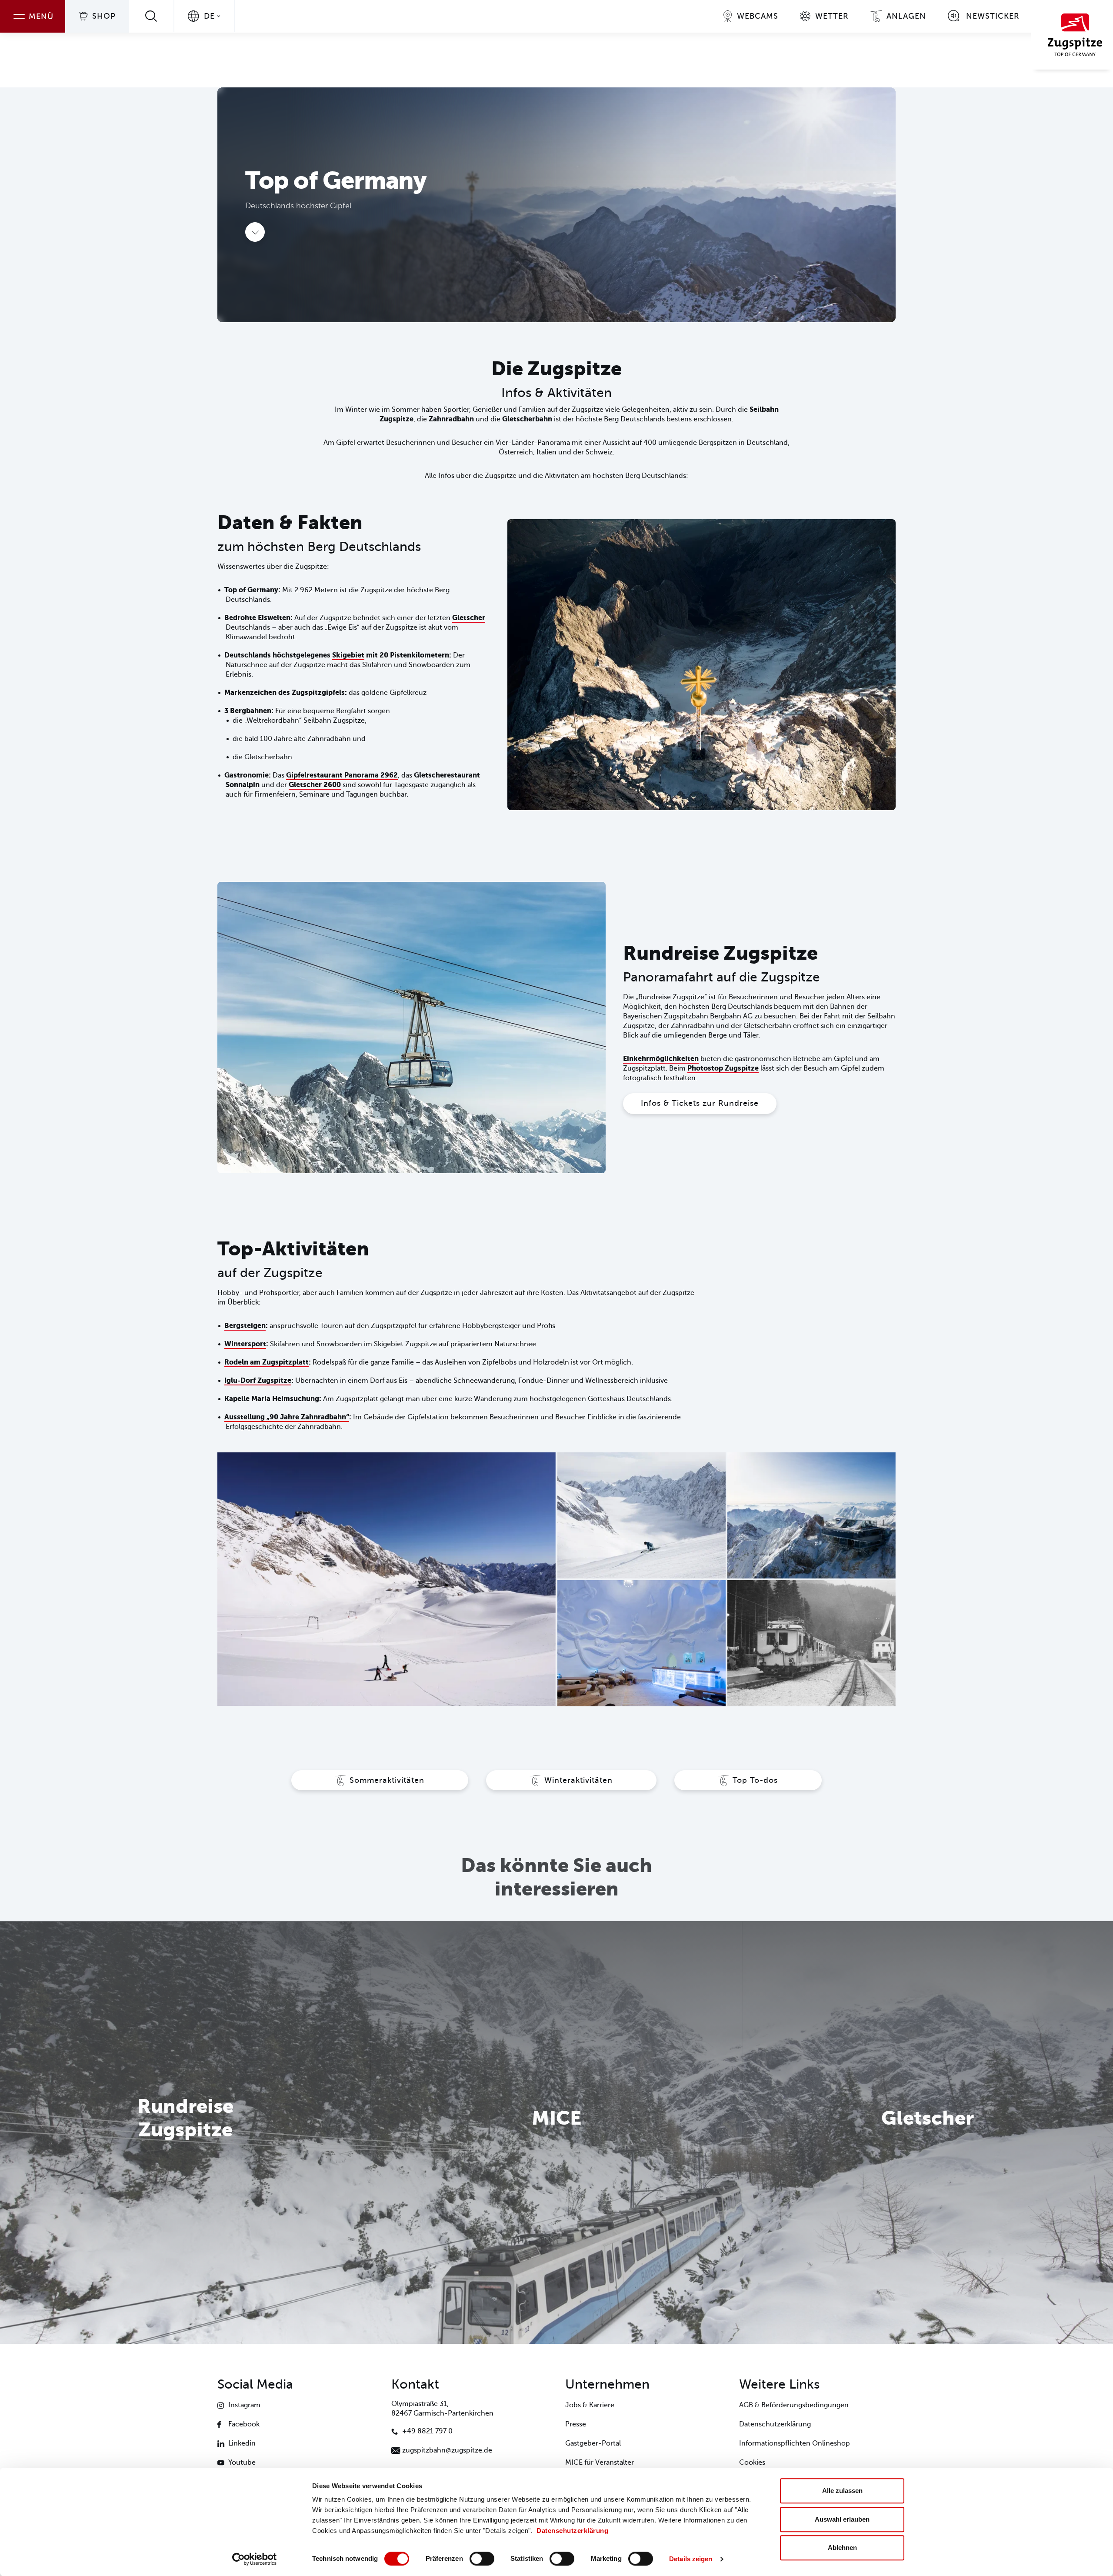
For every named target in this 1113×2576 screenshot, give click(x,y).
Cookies (752, 2463)
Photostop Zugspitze (723, 1068)
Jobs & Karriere (590, 2405)
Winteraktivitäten (578, 1780)
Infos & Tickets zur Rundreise (700, 1103)
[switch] (482, 2559)
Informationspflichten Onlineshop (795, 2443)
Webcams (758, 16)
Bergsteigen (245, 1326)
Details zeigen (691, 2559)
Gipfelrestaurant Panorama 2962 (342, 775)
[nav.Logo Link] (1072, 35)
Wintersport (245, 1344)
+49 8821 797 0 (427, 2431)
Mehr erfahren (928, 2157)
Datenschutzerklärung (572, 2531)
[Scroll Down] (255, 232)
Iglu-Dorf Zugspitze (258, 1380)
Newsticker (993, 16)
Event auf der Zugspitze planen (556, 2157)
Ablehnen (842, 2548)
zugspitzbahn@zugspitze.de (447, 2450)
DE (209, 16)
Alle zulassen (842, 2491)
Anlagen (906, 16)
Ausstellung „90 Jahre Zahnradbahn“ (287, 1417)
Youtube (242, 2463)
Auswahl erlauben (842, 2519)
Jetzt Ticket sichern (185, 2169)
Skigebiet (348, 655)
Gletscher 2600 (315, 785)
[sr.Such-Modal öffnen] (151, 16)
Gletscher (469, 618)
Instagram (244, 2405)
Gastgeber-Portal (593, 2443)
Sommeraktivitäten (387, 1780)
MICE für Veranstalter (600, 2463)
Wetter (832, 16)
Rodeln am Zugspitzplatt (267, 1362)
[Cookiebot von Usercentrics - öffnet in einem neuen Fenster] (255, 2559)
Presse (576, 2424)
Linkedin (242, 2443)
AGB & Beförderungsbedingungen (794, 2405)
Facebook (244, 2424)
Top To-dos (755, 1780)
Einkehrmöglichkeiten (661, 1059)
